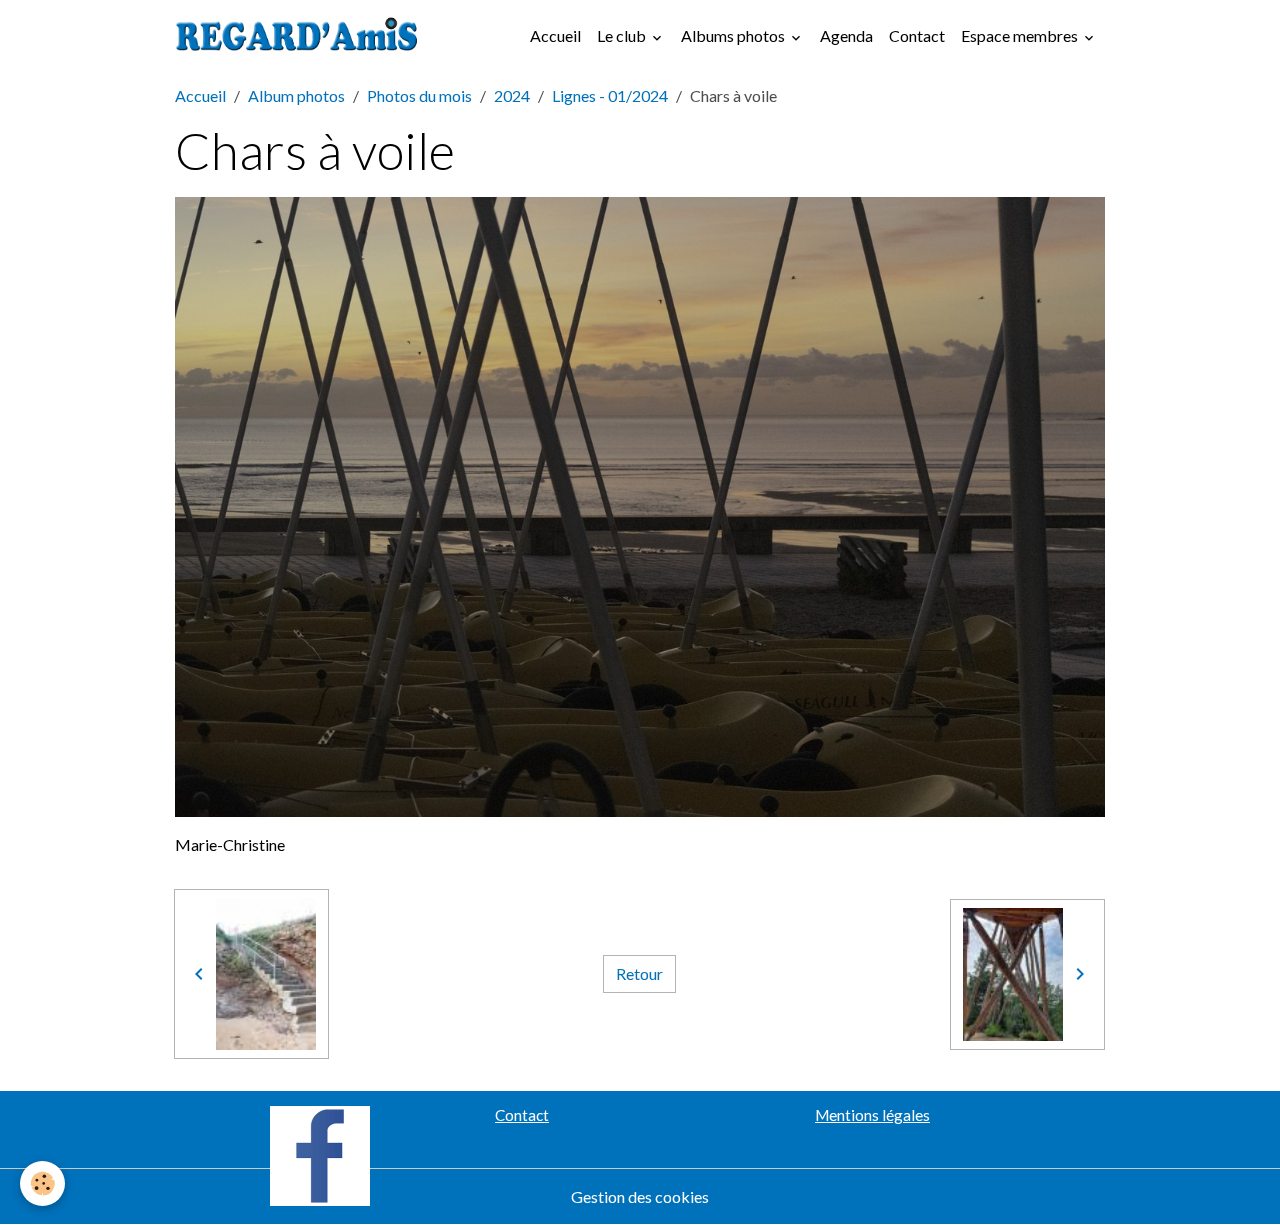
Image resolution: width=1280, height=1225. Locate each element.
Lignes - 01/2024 (610, 95)
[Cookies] (42, 1183)
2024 (512, 95)
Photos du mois (419, 95)
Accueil (555, 35)
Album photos (296, 95)
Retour (639, 973)
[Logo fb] (320, 1153)
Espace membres (1021, 35)
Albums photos (734, 35)
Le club (623, 35)
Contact (917, 35)
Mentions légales (872, 1115)
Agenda (846, 35)
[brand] (301, 36)
